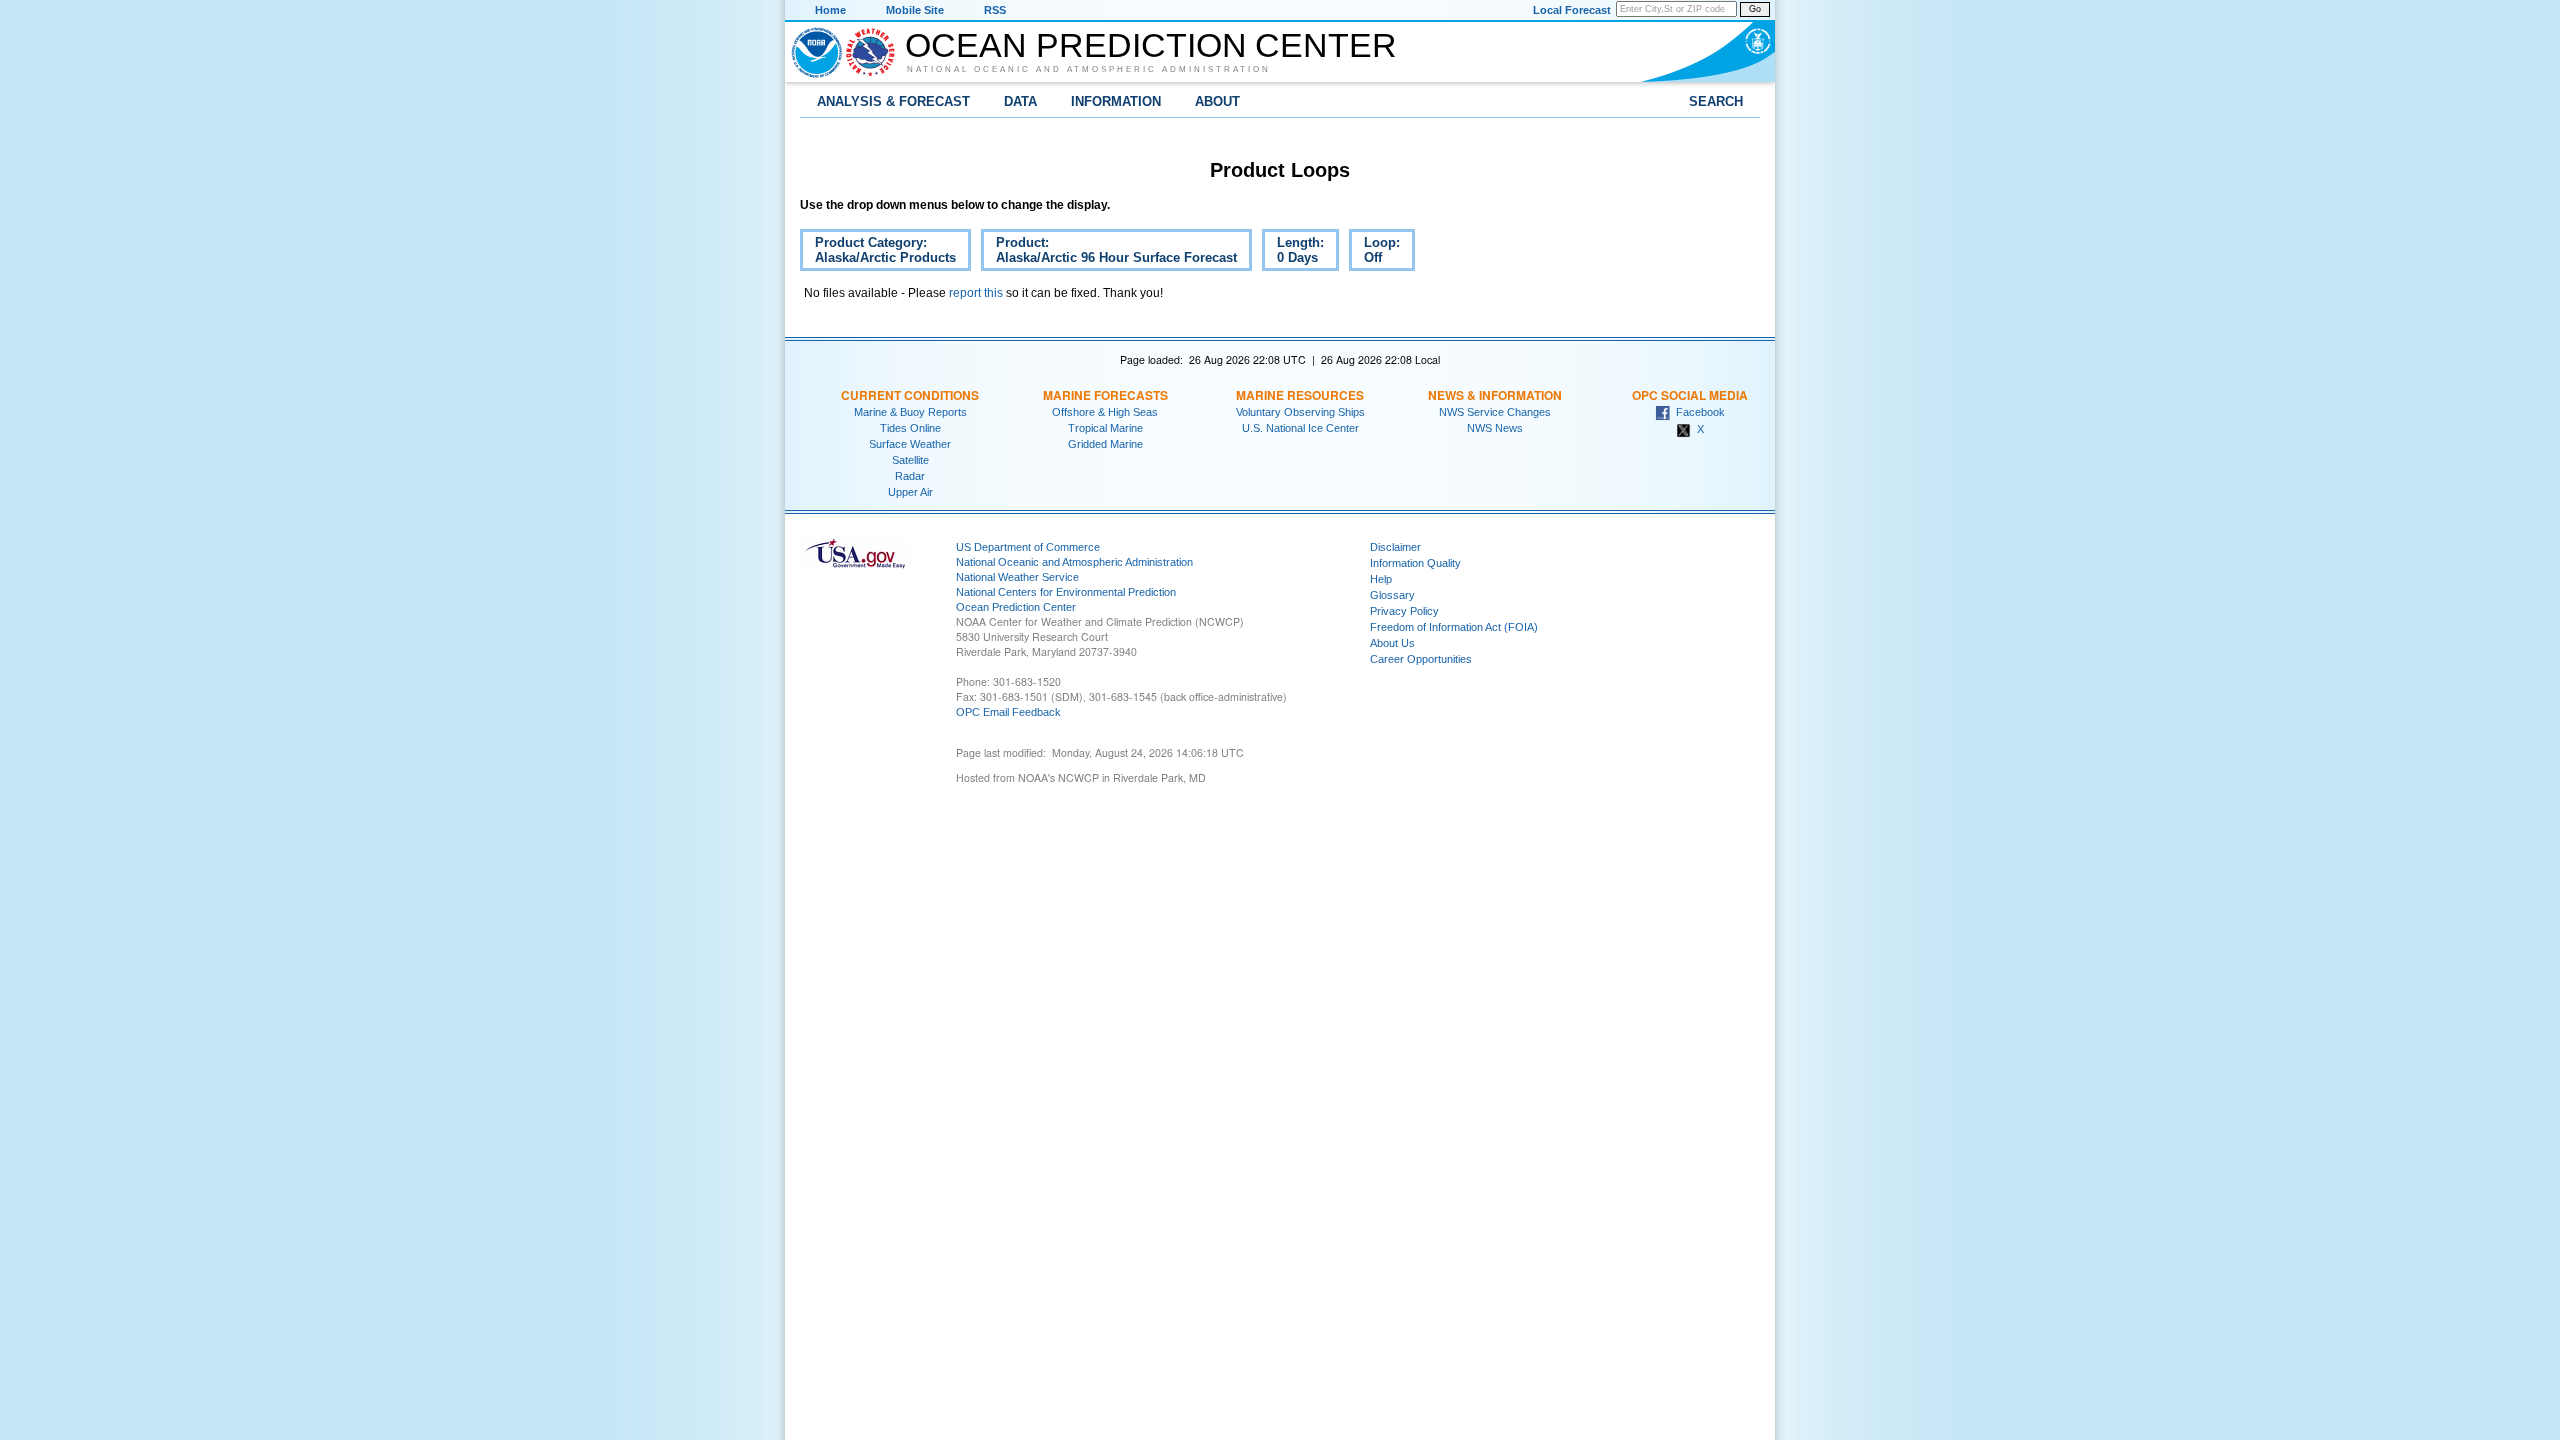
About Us (1392, 643)
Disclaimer (1395, 547)
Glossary (1392, 595)
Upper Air (910, 492)
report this (976, 293)
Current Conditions (910, 395)
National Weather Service (1017, 577)
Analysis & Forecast (893, 101)
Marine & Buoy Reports (910, 412)
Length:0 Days (1300, 250)
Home (830, 10)
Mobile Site (915, 10)
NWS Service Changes (1495, 412)
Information (1116, 101)
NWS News (1495, 428)
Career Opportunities (1421, 659)
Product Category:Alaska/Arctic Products (878, 253)
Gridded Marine (1105, 444)
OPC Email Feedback (1008, 712)
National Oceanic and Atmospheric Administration (1089, 69)
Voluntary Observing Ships (1300, 412)
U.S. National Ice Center (1300, 428)
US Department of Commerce (1028, 547)
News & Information (1495, 395)
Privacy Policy (1404, 611)
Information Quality (1415, 563)
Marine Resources (1300, 395)
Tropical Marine (1105, 428)
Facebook (1697, 412)
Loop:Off (1374, 253)
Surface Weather (910, 444)
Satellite (910, 460)
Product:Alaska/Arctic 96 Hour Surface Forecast (1109, 253)
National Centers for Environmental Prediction (1066, 592)
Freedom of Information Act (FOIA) (1454, 627)
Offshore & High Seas (1105, 412)
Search (1716, 101)
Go (1755, 9)
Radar (910, 476)
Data (1020, 101)
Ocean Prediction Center (1151, 45)
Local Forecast (1572, 10)
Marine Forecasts (1105, 395)
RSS (995, 10)
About (1217, 101)
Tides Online (910, 428)
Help (1381, 579)
